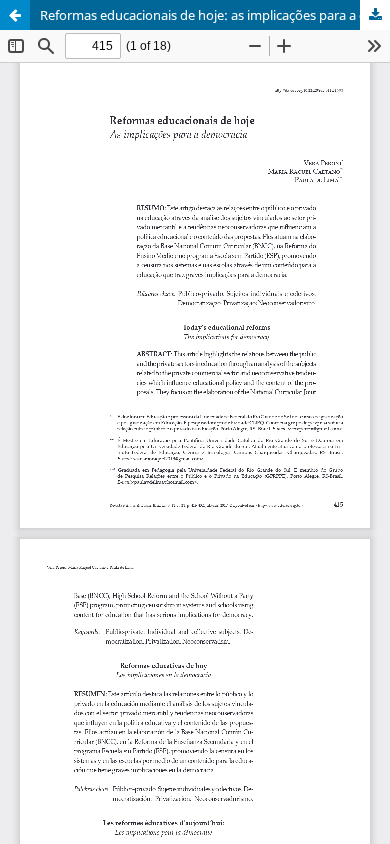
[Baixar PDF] (375, 15)
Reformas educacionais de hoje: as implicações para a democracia (215, 15)
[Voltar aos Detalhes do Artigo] (15, 15)
